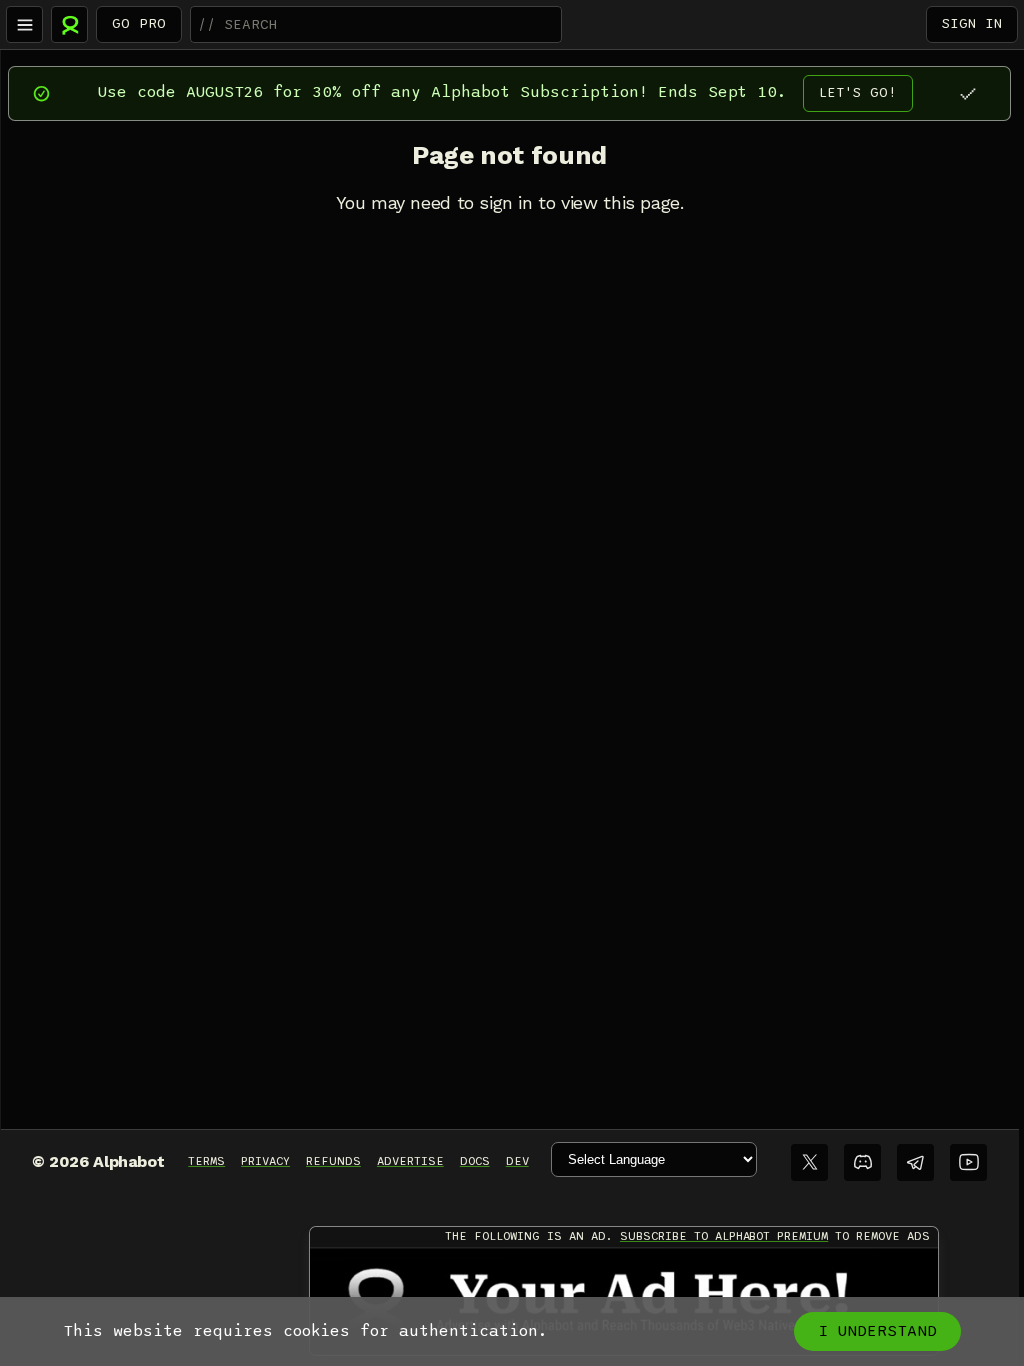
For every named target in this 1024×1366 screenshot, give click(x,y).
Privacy (265, 1161)
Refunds (333, 1161)
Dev (517, 1161)
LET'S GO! (858, 92)
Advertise (410, 1161)
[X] (809, 1162)
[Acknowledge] (967, 93)
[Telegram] (915, 1162)
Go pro (139, 23)
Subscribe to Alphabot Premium (724, 1236)
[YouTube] (968, 1162)
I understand (877, 1331)
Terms (206, 1161)
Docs (475, 1161)
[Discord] (862, 1162)
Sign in (972, 23)
